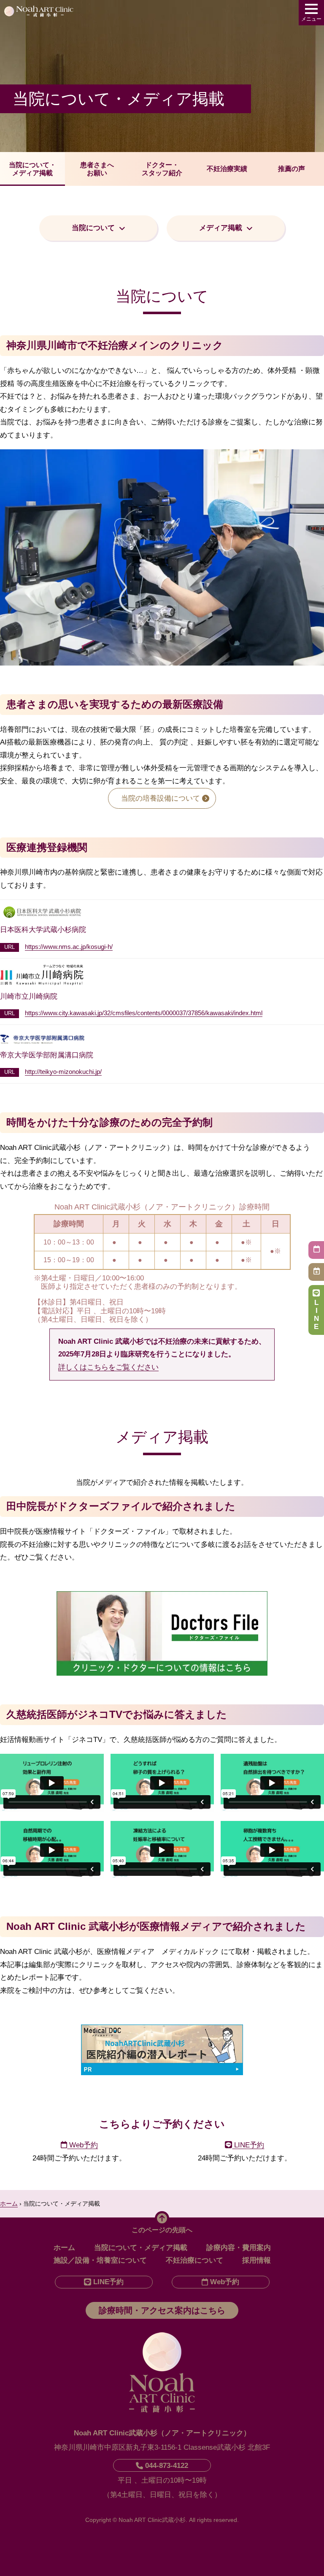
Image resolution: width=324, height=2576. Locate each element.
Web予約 (82, 2145)
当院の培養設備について (161, 798)
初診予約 (316, 1250)
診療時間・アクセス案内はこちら (162, 2310)
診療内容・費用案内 (239, 2248)
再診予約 (316, 1272)
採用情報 (256, 2260)
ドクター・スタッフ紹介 (162, 169)
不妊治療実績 (227, 169)
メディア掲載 (221, 228)
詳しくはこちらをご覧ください (108, 1367)
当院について (93, 228)
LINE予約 (316, 1315)
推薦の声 (292, 169)
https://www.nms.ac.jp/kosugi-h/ (69, 947)
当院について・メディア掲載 (32, 169)
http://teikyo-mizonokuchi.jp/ (63, 1072)
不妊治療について (194, 2260)
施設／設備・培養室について (100, 2260)
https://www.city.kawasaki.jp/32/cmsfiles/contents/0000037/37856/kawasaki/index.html (144, 1013)
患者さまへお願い (97, 169)
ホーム (64, 2248)
